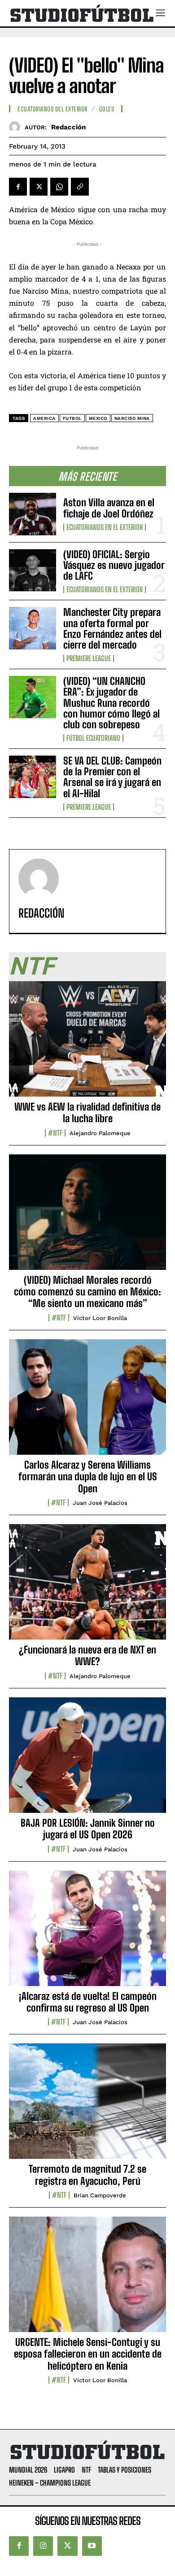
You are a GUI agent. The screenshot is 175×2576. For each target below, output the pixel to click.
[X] (39, 187)
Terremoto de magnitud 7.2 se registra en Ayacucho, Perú (87, 2175)
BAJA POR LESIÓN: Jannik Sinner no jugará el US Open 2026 (88, 1829)
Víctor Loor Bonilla (100, 1318)
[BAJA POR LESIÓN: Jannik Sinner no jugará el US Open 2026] (87, 1760)
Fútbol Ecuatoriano (93, 738)
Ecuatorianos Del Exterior (52, 109)
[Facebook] (18, 187)
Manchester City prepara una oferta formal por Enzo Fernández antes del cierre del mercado (112, 628)
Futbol (72, 418)
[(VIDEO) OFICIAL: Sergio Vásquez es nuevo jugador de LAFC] (33, 570)
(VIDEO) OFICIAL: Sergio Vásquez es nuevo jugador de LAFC (114, 565)
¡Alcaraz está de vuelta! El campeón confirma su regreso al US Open (88, 2002)
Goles (107, 109)
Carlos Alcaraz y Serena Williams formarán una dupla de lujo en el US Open (88, 1477)
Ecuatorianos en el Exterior (105, 527)
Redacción (68, 127)
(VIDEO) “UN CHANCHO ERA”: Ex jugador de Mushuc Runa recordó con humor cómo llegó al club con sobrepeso (112, 703)
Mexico (98, 418)
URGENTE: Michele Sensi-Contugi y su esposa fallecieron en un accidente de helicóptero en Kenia (88, 2354)
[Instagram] (43, 2546)
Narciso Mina (132, 418)
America (44, 418)
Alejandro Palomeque (100, 1133)
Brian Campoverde (100, 2195)
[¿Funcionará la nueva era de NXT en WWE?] (87, 1587)
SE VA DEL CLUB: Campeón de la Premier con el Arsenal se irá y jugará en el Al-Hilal (112, 777)
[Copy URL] (80, 187)
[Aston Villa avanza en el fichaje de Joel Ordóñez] (33, 514)
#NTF (55, 1133)
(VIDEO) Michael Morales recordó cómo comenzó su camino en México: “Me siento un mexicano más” (87, 1292)
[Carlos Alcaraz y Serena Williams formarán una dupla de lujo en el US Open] (87, 1402)
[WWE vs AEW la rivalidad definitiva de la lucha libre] (87, 1044)
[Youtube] (92, 2546)
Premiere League (89, 658)
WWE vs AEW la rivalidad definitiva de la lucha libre (87, 1113)
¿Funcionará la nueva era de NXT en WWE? (87, 1655)
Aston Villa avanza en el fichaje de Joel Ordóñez (109, 508)
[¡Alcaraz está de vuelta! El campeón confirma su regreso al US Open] (87, 1933)
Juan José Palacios (100, 1503)
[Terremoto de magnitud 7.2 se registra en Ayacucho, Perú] (87, 2106)
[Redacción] (17, 127)
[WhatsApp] (59, 187)
